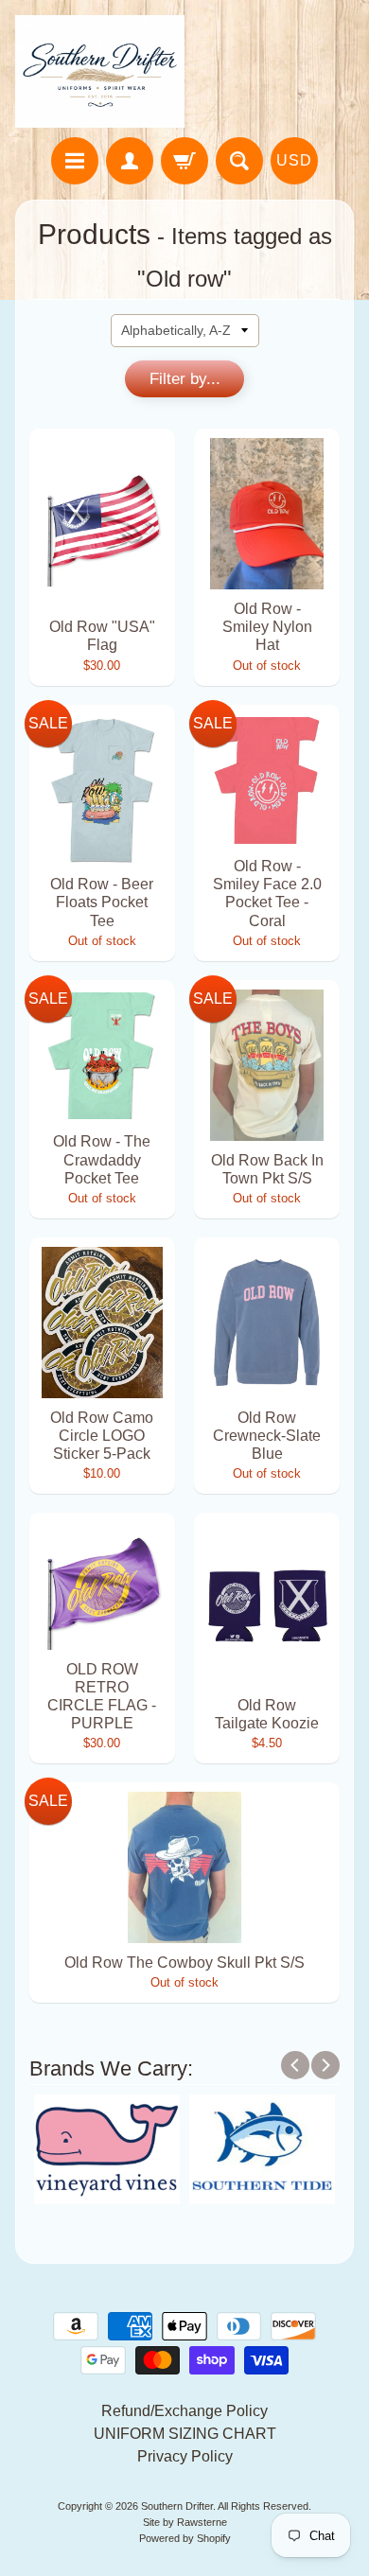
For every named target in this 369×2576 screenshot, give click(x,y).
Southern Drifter (177, 2506)
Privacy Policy (185, 2456)
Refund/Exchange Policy (184, 2411)
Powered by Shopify (185, 2538)
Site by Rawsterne (185, 2522)
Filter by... (185, 379)
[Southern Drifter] (100, 71)
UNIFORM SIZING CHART (185, 2434)
